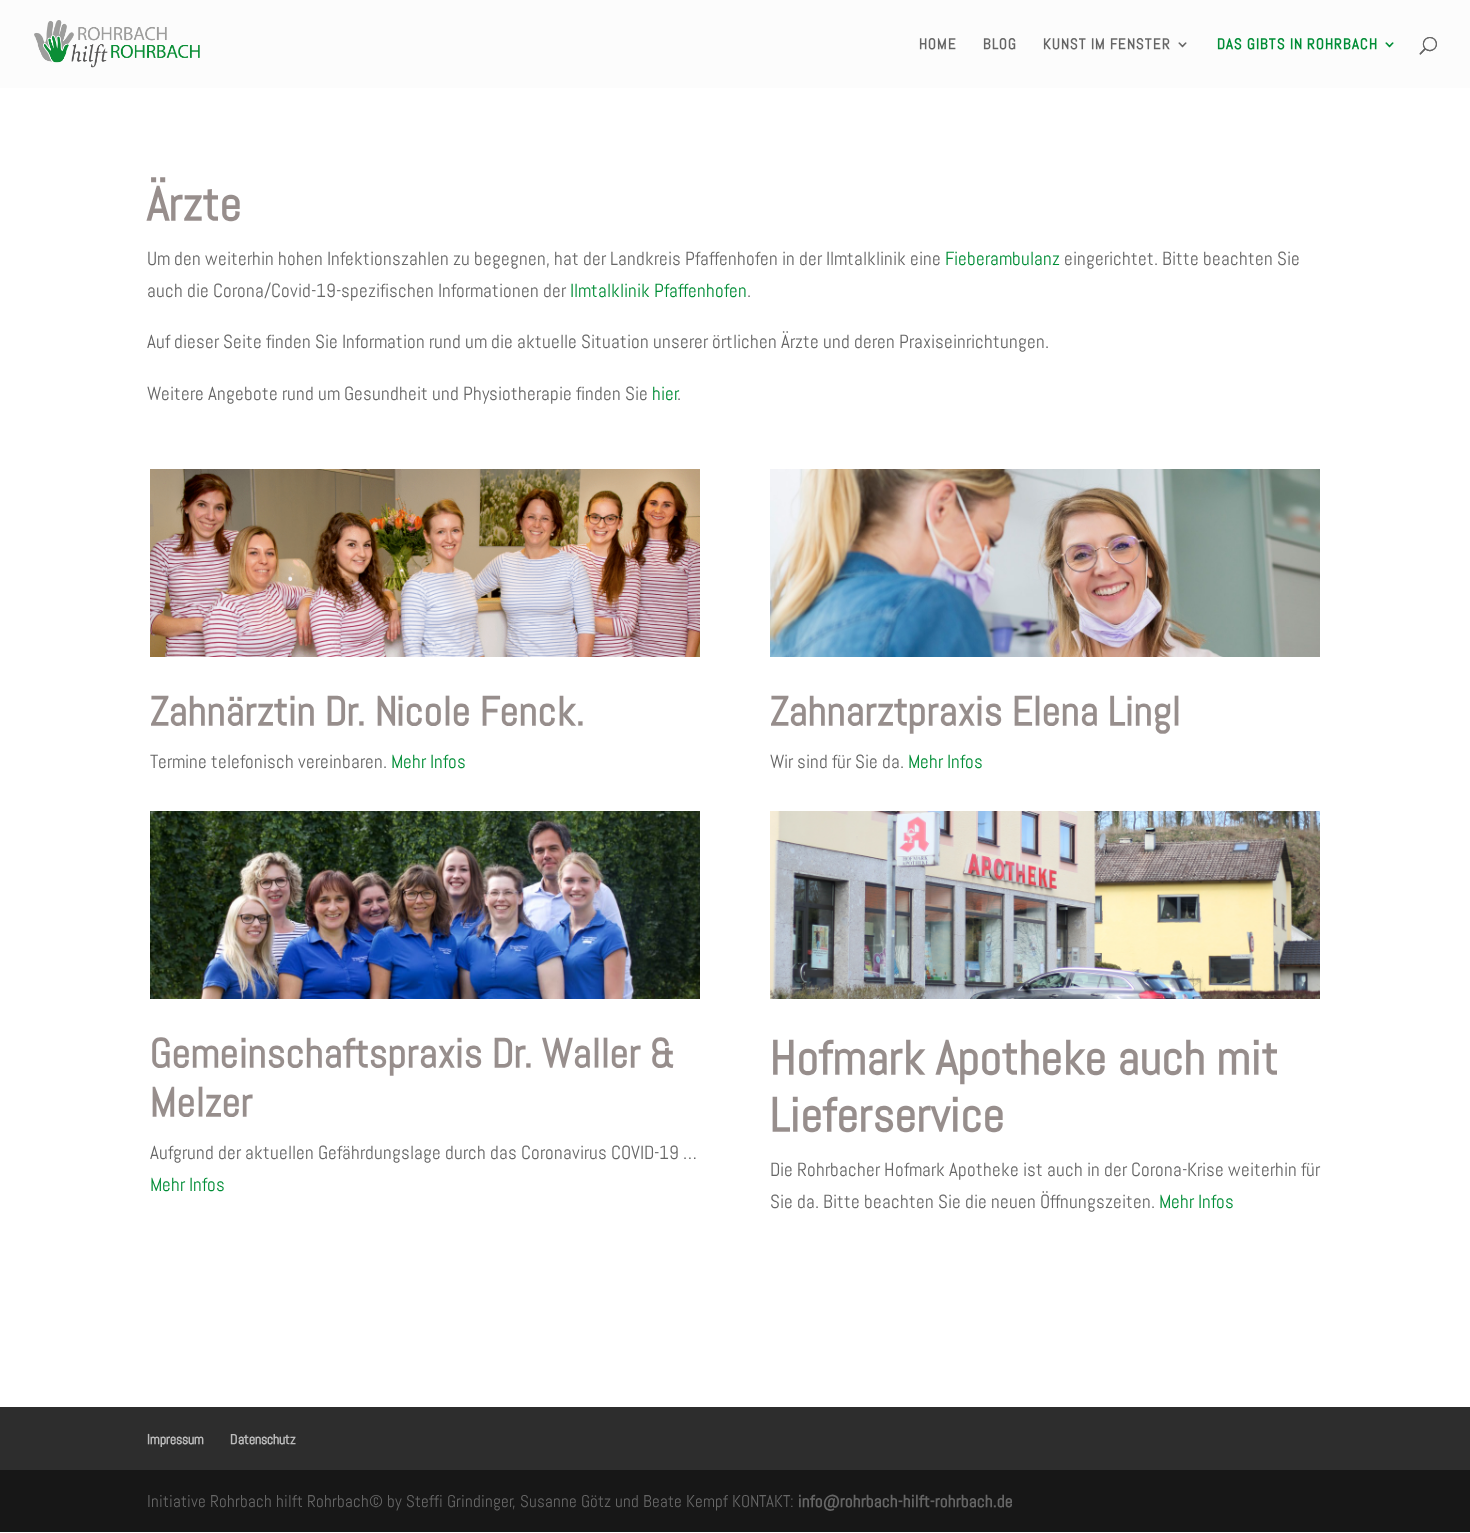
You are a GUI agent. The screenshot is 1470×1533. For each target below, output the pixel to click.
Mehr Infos (428, 761)
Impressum (175, 1439)
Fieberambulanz (1002, 258)
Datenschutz (263, 1439)
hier (665, 393)
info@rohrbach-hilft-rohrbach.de (905, 1501)
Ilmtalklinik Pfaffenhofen (658, 290)
